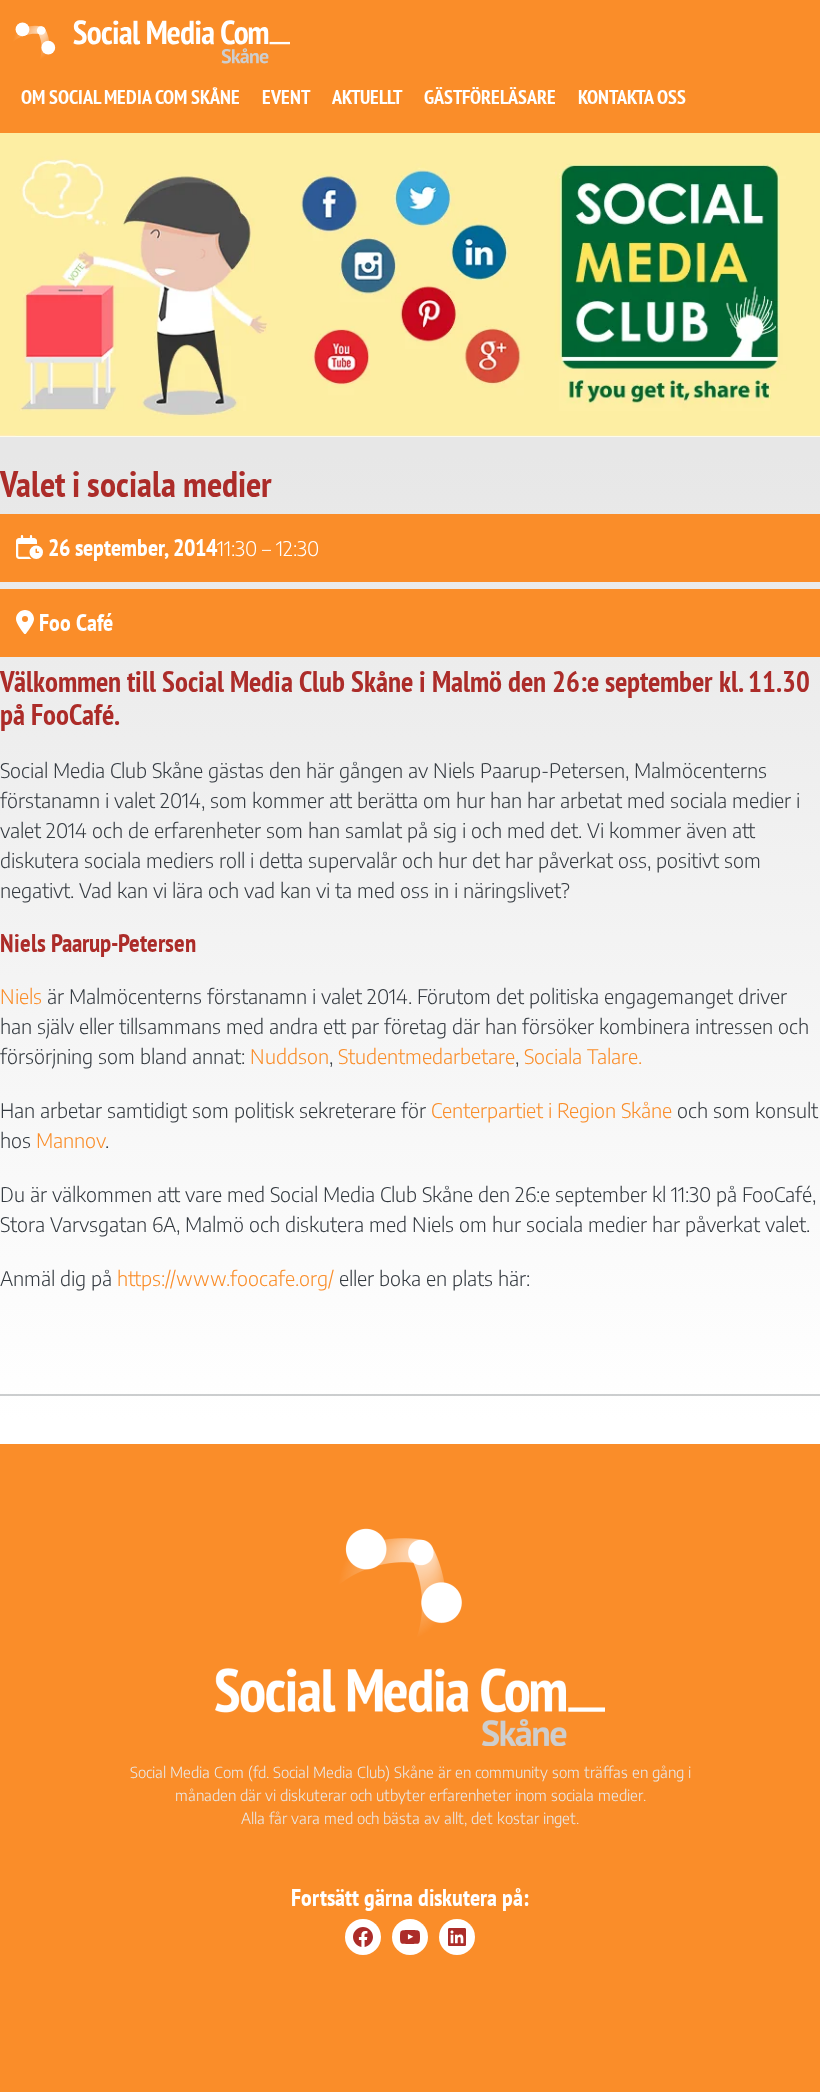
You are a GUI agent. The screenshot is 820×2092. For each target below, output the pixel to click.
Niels (21, 995)
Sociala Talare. (583, 1055)
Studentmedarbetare (426, 1055)
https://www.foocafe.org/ (225, 1277)
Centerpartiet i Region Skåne (551, 1109)
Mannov (70, 1139)
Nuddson (289, 1055)
